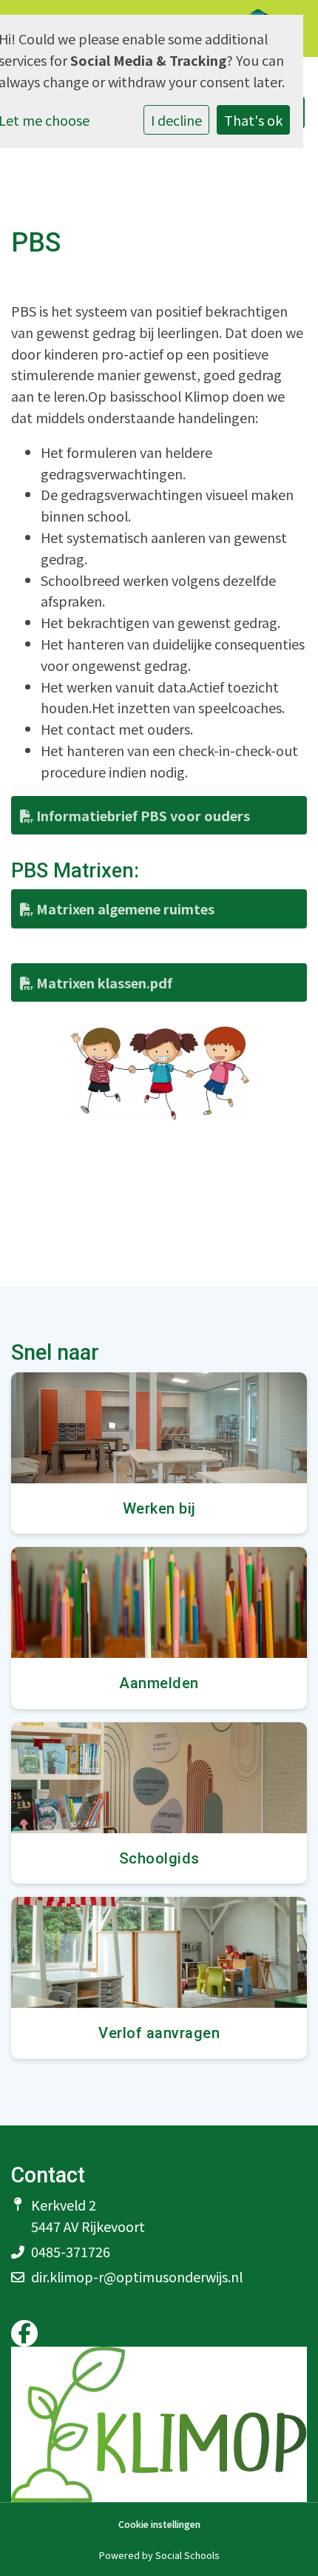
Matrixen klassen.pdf (103, 982)
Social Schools (187, 2555)
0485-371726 (71, 2251)
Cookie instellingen (159, 2525)
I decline (176, 120)
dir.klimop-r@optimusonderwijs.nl (137, 2276)
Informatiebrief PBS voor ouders (142, 815)
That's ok (253, 120)
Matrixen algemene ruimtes (124, 908)
